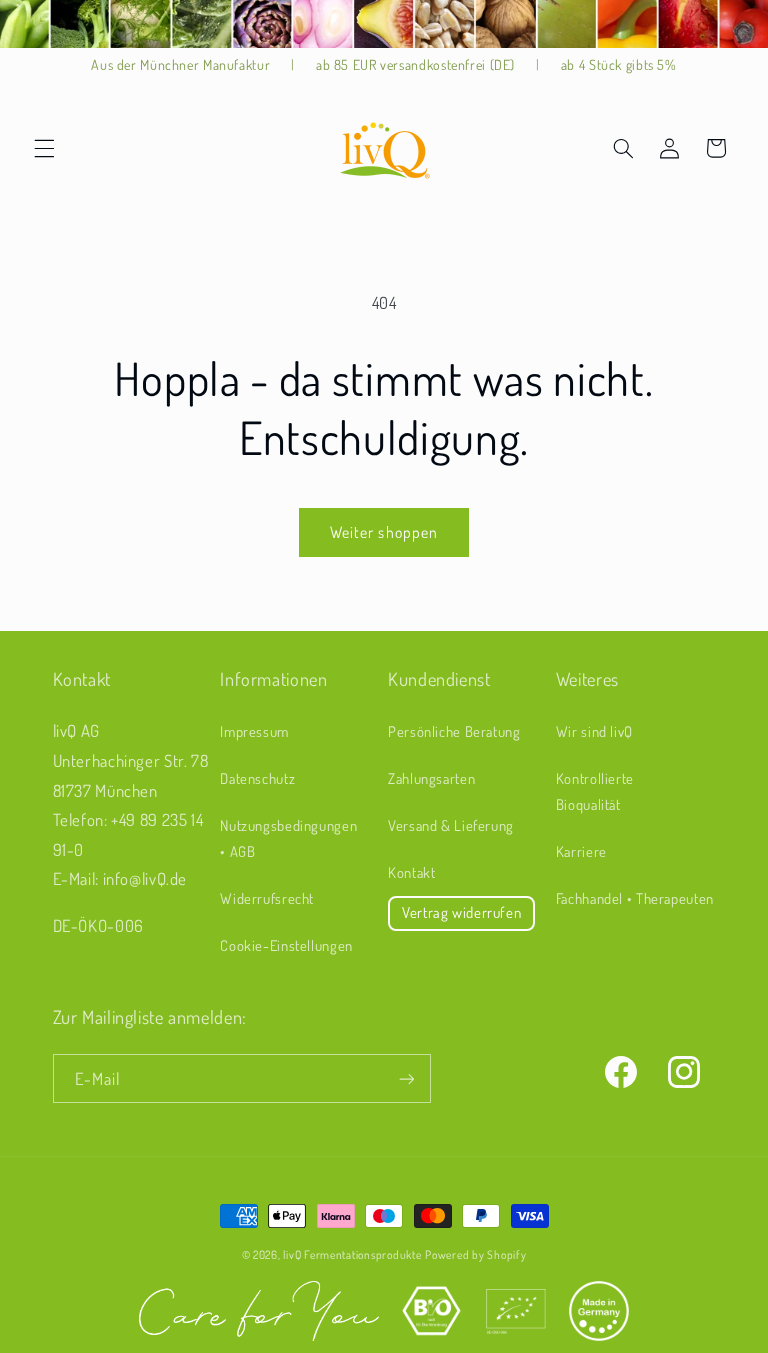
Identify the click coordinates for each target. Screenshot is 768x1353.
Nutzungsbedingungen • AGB (288, 838)
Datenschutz (257, 778)
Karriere (581, 851)
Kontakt (411, 872)
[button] (44, 148)
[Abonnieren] (406, 1078)
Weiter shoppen (384, 532)
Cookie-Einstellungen (286, 945)
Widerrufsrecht (267, 898)
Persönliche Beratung (454, 731)
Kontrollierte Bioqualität (595, 791)
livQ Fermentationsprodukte (352, 1254)
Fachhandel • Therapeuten (635, 898)
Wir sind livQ (594, 731)
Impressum (254, 731)
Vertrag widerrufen (461, 912)
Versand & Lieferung (451, 825)
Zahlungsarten (431, 778)
